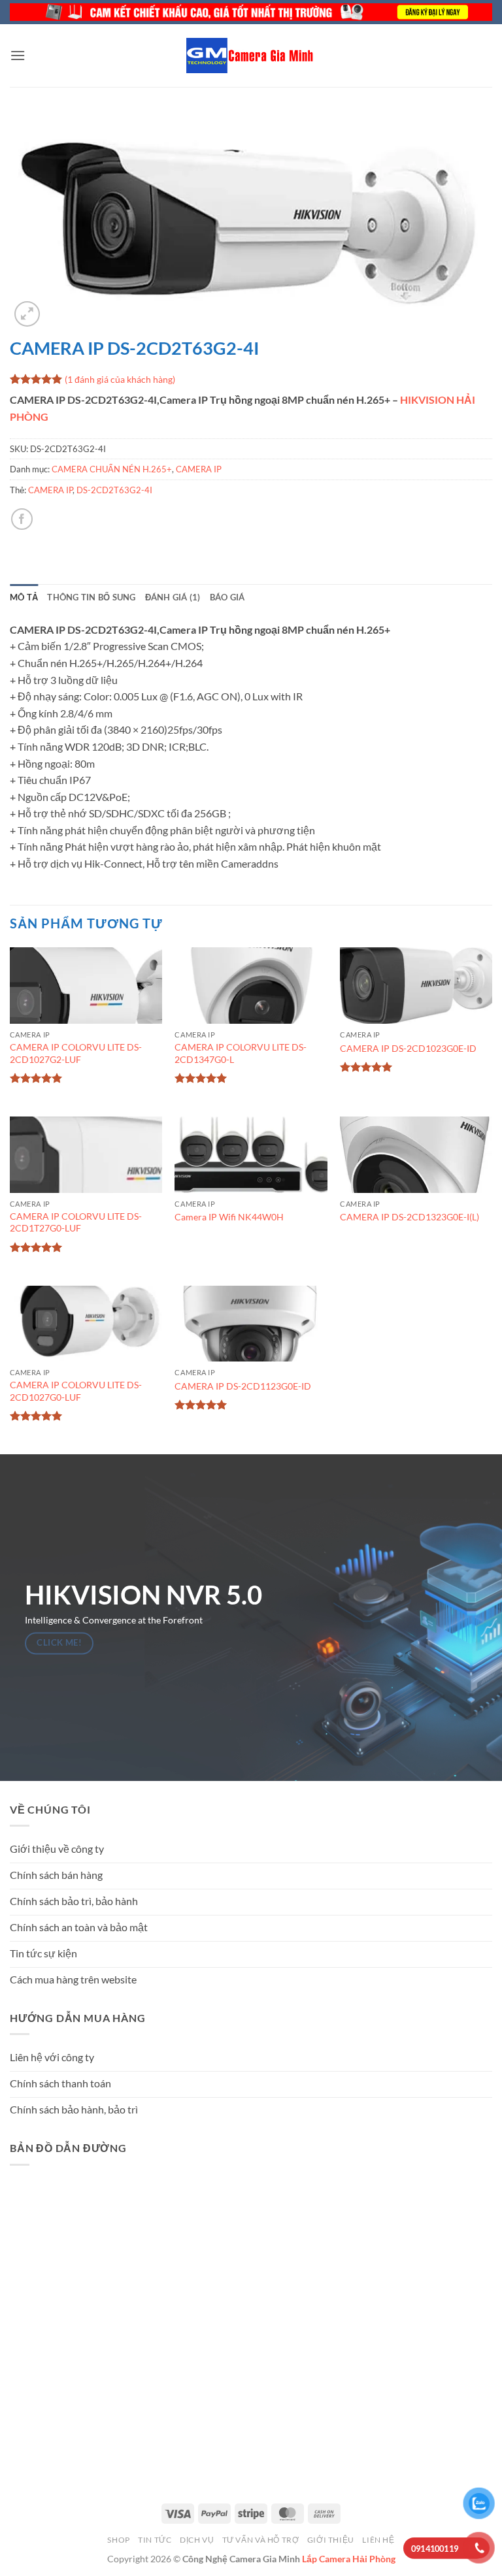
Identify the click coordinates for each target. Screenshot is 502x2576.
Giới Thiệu (331, 2540)
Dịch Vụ (197, 2540)
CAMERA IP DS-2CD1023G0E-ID (408, 1048)
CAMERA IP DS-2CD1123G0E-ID (243, 1386)
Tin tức (155, 2540)
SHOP (118, 2540)
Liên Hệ (378, 2540)
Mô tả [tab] (24, 597)
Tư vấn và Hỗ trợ (261, 2540)
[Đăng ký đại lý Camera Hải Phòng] (251, 12)
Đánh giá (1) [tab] (173, 597)
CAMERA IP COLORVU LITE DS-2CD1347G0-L (241, 1053)
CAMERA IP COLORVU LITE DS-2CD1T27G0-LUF (76, 1222)
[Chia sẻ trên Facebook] (22, 519)
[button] (18, 55)
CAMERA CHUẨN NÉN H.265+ (112, 469)
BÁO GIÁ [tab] (227, 597)
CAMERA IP (199, 469)
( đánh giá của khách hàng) (120, 379)
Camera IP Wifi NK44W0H (229, 1217)
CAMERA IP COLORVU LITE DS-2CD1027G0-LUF (76, 1391)
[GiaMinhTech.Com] (251, 56)
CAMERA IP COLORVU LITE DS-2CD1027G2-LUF (76, 1053)
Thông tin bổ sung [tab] (91, 597)
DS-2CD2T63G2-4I (114, 490)
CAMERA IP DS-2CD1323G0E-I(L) (410, 1217)
